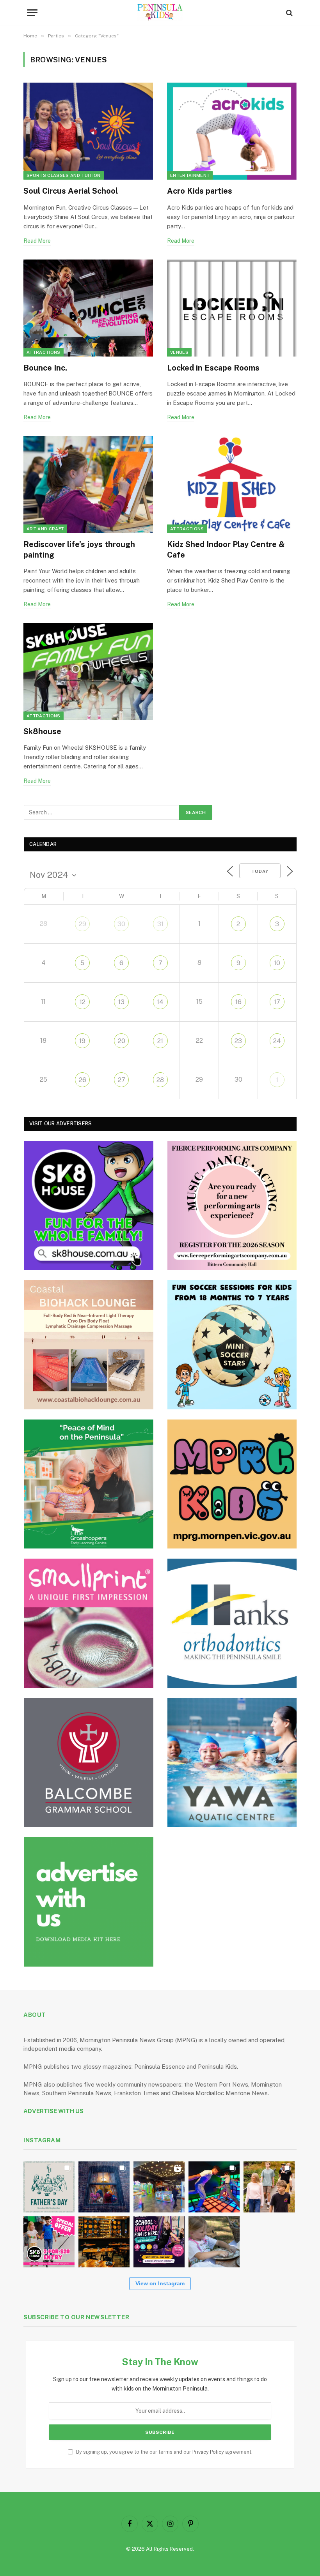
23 (238, 1041)
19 (82, 1041)
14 (160, 1002)
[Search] (289, 13)
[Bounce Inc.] (88, 308)
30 (121, 924)
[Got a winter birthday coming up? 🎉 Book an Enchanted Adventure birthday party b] (269, 2187)
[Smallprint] (89, 1623)
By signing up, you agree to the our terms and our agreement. (164, 2452)
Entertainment (190, 175)
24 (277, 1041)
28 (160, 1080)
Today (260, 871)
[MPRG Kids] (232, 1484)
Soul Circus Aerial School (71, 191)
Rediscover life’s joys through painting (79, 550)
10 (277, 963)
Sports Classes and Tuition (64, 175)
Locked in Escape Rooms (213, 368)
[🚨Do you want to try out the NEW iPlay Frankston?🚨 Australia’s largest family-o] (214, 2187)
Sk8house (42, 731)
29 (83, 924)
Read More (37, 241)
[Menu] (32, 13)
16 (238, 1002)
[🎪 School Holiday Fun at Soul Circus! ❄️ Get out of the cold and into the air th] (159, 2242)
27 (122, 1080)
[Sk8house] (88, 672)
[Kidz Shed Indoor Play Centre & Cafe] (232, 485)
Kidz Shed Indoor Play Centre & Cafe (226, 550)
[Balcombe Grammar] (89, 1763)
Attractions (44, 352)
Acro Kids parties (200, 191)
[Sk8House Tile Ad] (89, 1206)
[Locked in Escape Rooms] (232, 308)
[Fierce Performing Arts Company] (232, 1206)
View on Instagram (160, 2283)
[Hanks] (232, 1623)
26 (83, 1080)
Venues (179, 352)
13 (121, 1002)
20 (122, 1041)
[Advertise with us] (89, 1902)
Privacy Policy (208, 2452)
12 (83, 1002)
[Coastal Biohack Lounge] (89, 1345)
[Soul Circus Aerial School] (88, 131)
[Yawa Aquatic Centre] (232, 1763)
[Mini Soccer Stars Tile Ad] (232, 1345)
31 (160, 924)
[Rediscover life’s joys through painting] (88, 485)
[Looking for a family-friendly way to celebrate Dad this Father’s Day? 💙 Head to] (49, 2187)
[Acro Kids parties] (232, 131)
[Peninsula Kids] (160, 13)
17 (277, 1002)
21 (160, 1041)
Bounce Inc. (45, 368)
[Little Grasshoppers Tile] (89, 1484)
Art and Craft (45, 529)
